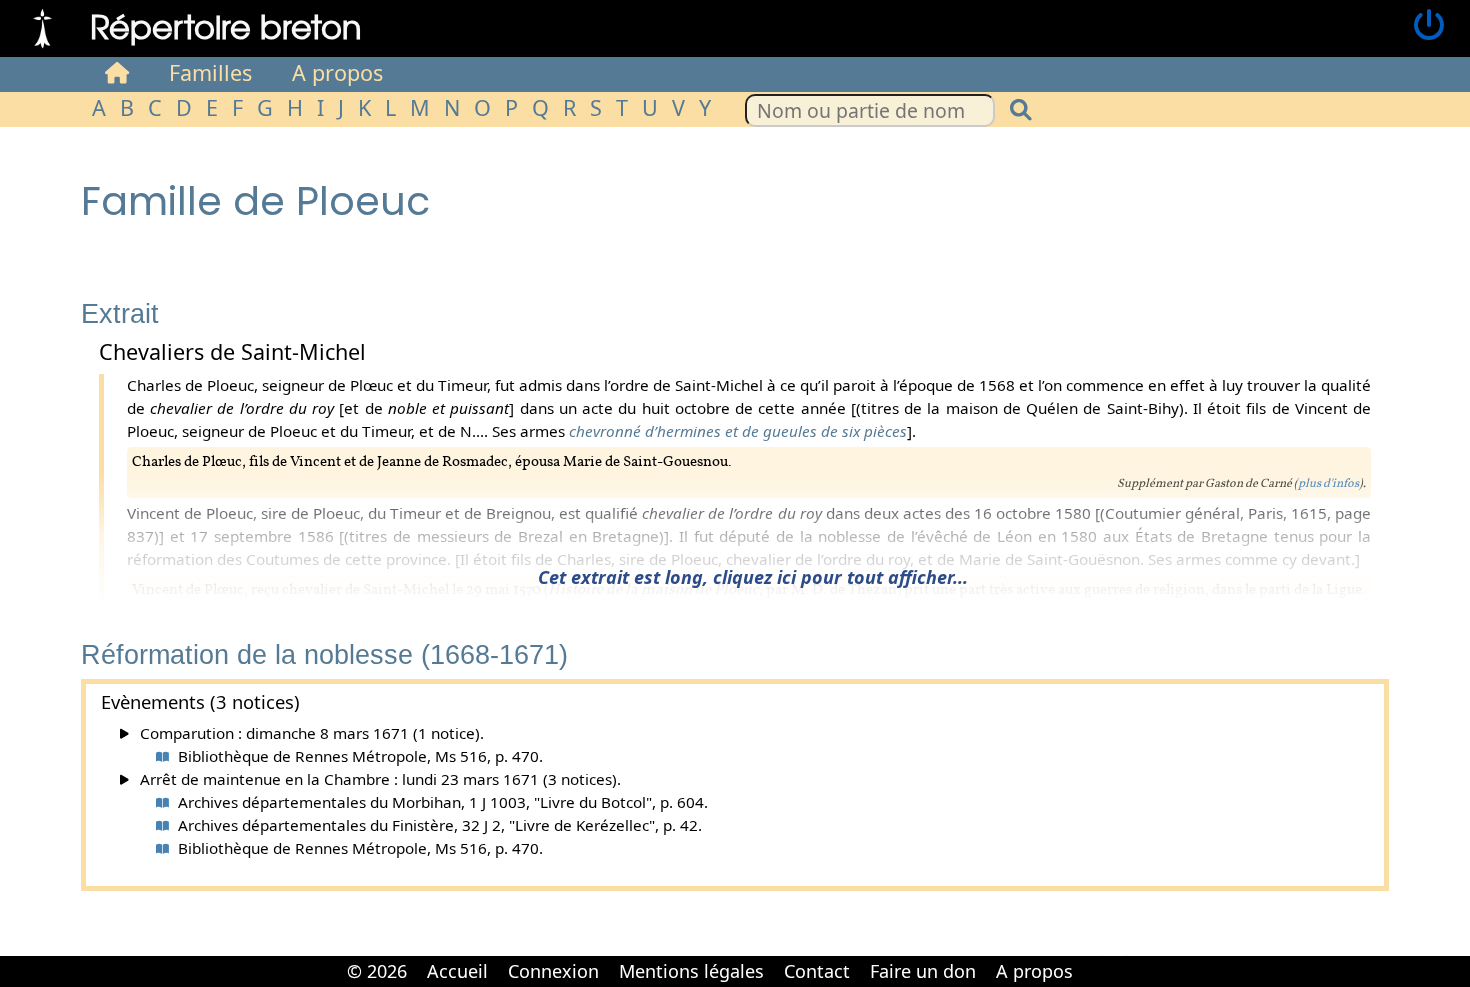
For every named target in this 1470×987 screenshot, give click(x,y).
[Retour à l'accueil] (42, 26)
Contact (817, 971)
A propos (337, 72)
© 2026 (377, 971)
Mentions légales (691, 971)
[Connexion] (1429, 26)
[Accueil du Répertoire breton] (117, 73)
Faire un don (923, 971)
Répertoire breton (226, 25)
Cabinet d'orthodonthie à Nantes (1095, 957)
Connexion (553, 971)
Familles (210, 72)
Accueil (457, 971)
